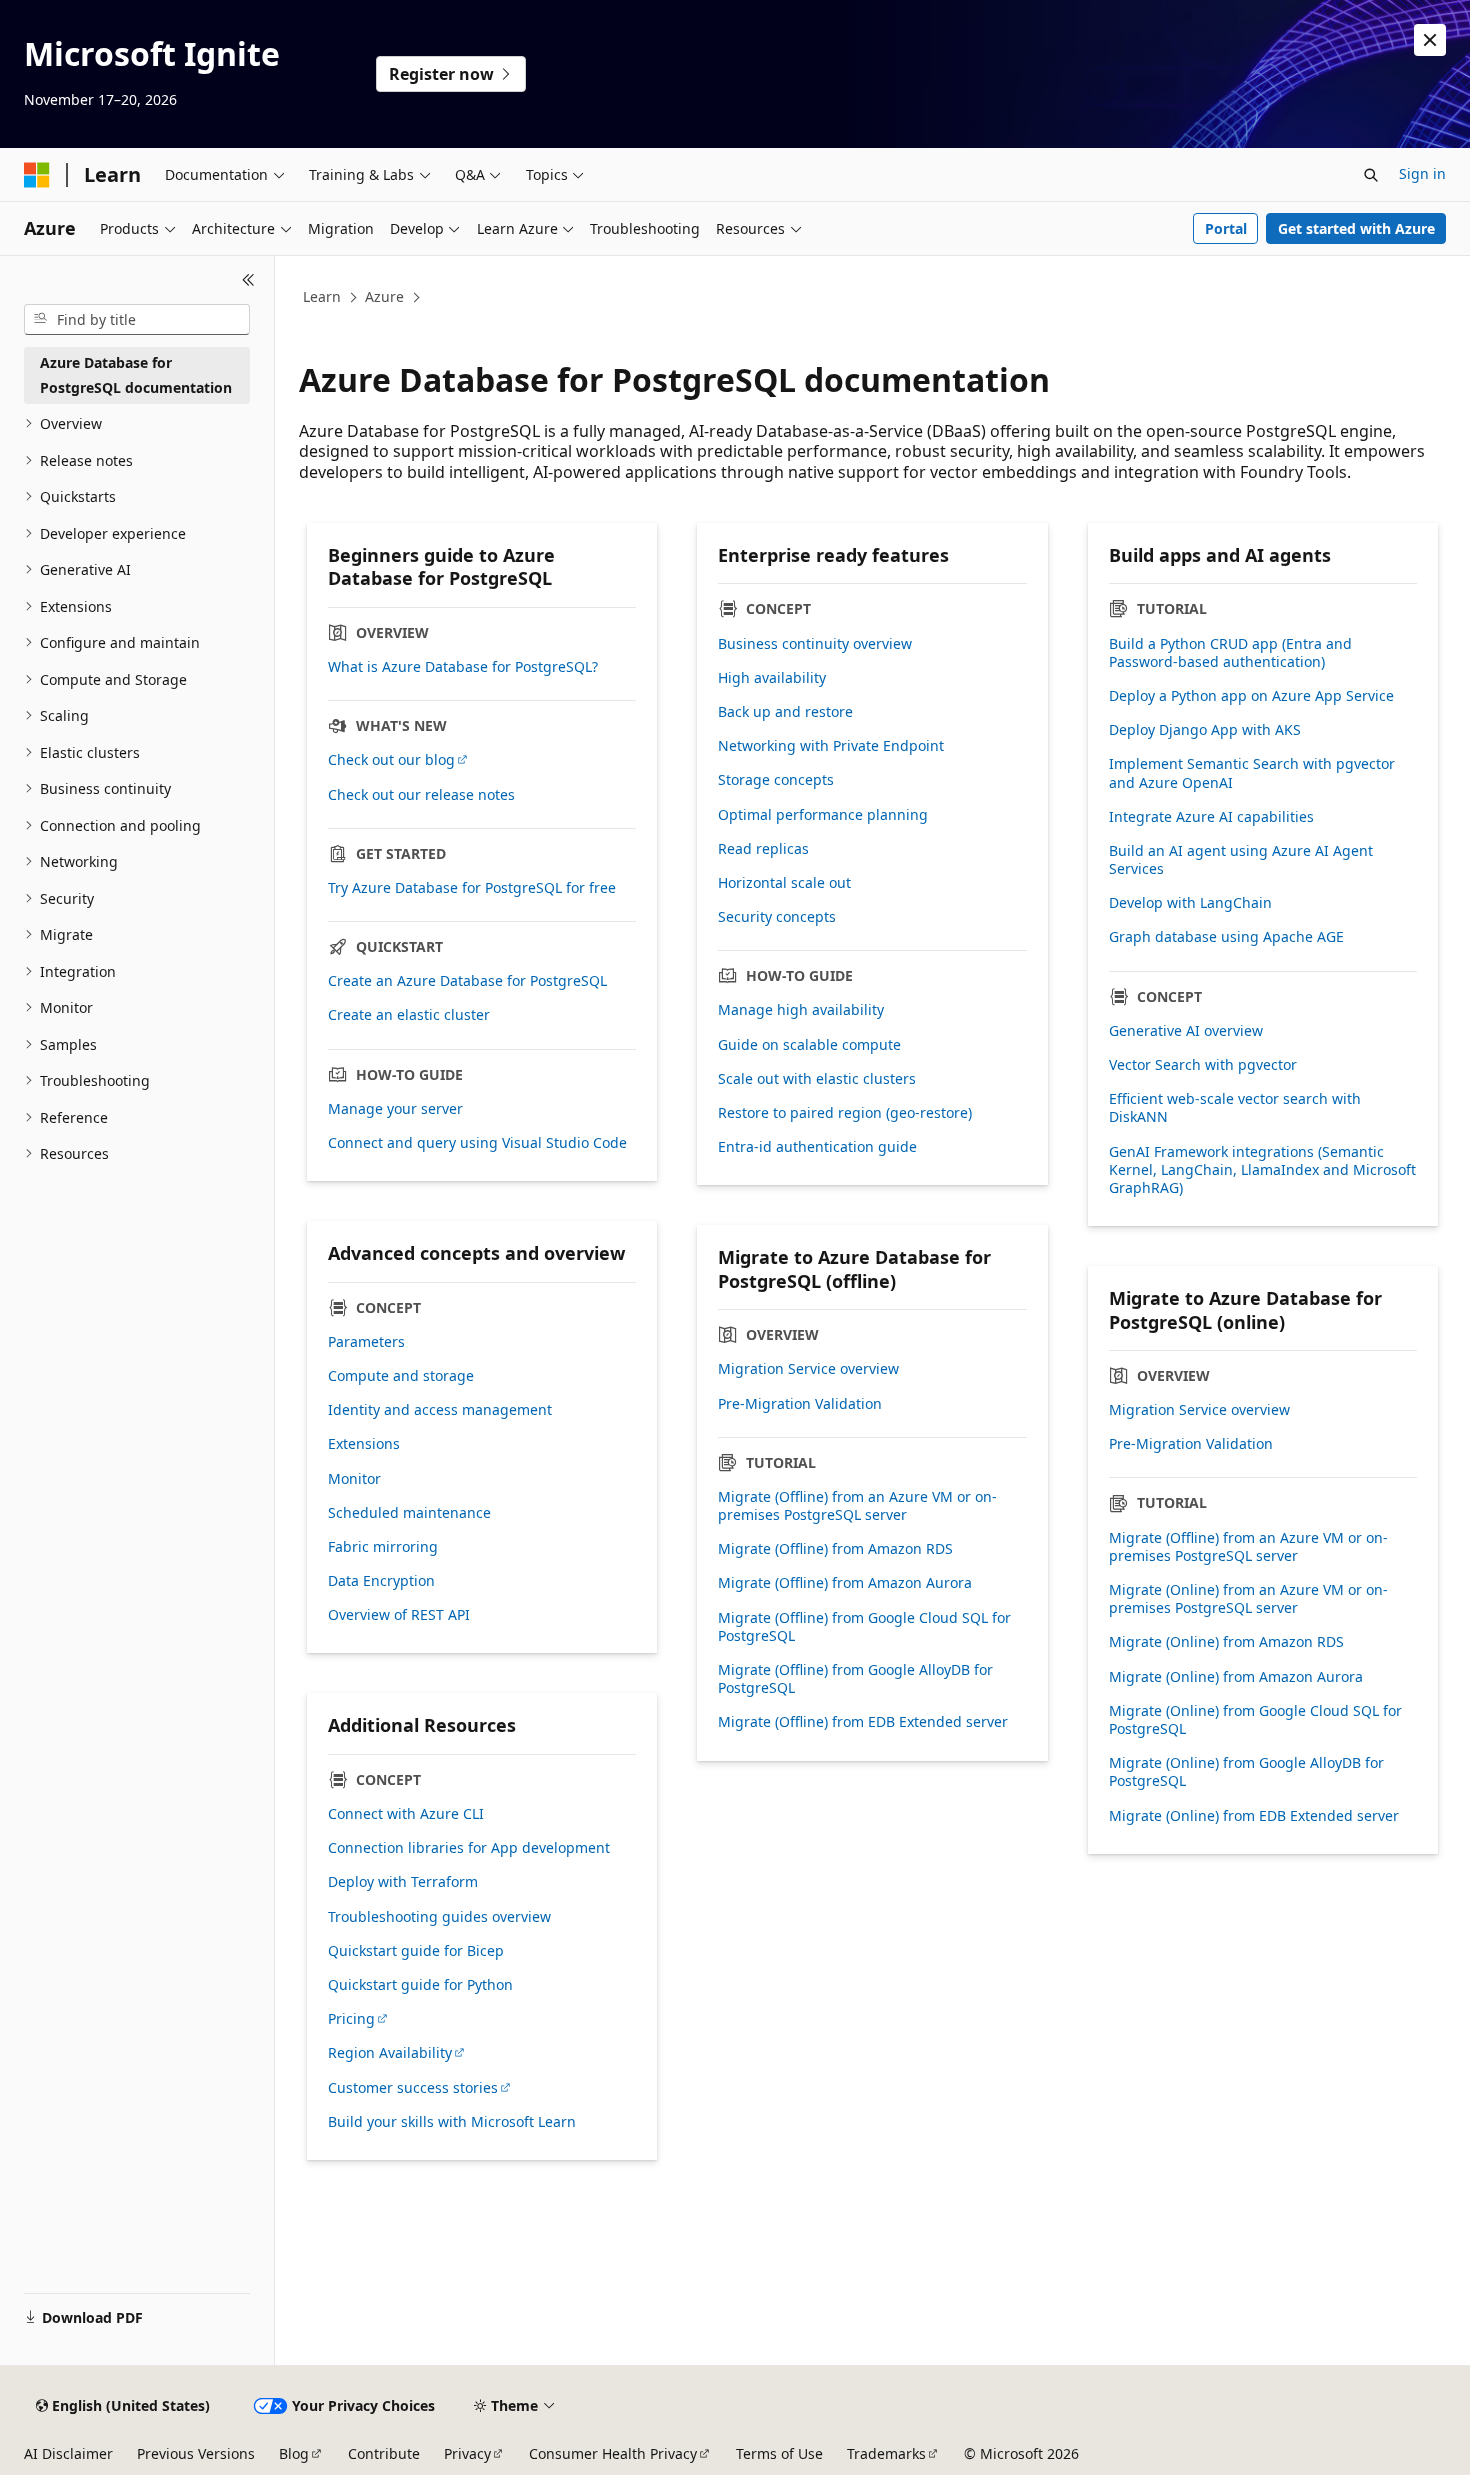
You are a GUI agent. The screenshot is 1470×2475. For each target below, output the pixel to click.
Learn (322, 296)
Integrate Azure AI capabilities (1211, 817)
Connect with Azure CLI (406, 1814)
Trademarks (886, 2453)
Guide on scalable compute (809, 1045)
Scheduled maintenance (409, 1513)
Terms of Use (779, 2453)
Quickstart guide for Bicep (416, 1951)
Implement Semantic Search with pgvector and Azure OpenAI (1252, 773)
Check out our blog (391, 760)
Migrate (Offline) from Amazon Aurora (845, 1583)
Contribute (384, 2453)
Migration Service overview (808, 1369)
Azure (384, 296)
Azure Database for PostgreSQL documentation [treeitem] (136, 375)
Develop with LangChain (1190, 903)
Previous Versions (196, 2453)
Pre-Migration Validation (800, 1404)
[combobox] (137, 320)
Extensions (364, 1444)
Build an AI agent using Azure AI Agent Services (1241, 860)
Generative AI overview (1186, 1031)
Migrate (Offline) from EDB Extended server (863, 1722)
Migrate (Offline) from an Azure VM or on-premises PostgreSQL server (857, 1506)
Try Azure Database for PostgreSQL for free (472, 888)
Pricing (351, 2019)
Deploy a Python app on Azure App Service (1251, 696)
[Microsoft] (37, 175)
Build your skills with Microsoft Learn (452, 2122)
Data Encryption (381, 1581)
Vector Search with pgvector (1203, 1065)
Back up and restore (785, 712)
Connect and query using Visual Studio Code (477, 1143)
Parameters (366, 1342)
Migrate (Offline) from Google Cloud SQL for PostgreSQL (864, 1627)
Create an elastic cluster (409, 1015)
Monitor (354, 1479)
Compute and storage (401, 1376)
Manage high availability (801, 1010)
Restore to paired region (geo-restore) (845, 1113)
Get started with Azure (1356, 228)
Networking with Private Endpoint (831, 746)
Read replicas (763, 849)
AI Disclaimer (68, 2453)
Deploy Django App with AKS (1205, 730)
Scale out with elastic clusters (817, 1079)
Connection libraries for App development (469, 1848)
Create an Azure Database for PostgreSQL (467, 981)
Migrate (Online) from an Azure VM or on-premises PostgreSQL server (1248, 1599)
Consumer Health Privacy (613, 2453)
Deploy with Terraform (403, 1882)
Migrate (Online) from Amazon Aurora (1236, 1677)
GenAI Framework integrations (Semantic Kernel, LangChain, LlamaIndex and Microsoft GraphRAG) (1262, 1170)
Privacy (467, 2453)
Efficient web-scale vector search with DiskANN (1235, 1108)
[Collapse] (248, 280)
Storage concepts (776, 780)
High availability (772, 678)
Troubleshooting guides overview (439, 1917)
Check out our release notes (421, 795)
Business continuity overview (815, 644)
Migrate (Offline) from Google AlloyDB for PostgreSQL (855, 1679)
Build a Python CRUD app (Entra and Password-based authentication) (1230, 653)
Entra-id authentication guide (817, 1147)
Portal (1226, 228)
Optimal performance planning (823, 815)
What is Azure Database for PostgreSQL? (463, 667)
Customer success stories (413, 2088)
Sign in (1422, 173)
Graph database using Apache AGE (1226, 937)
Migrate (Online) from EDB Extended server (1254, 1816)
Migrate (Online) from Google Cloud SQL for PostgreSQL (1255, 1720)
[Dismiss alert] (1430, 40)
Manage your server (395, 1109)
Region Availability (390, 2053)
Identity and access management (440, 1410)
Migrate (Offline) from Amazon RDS (835, 1549)
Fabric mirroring (383, 1547)
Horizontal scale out (784, 883)
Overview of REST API (399, 1615)
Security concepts (777, 917)
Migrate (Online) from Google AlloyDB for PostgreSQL (1246, 1772)
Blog (294, 2453)
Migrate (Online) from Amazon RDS (1226, 1642)
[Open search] (1371, 175)
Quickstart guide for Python (420, 1985)
